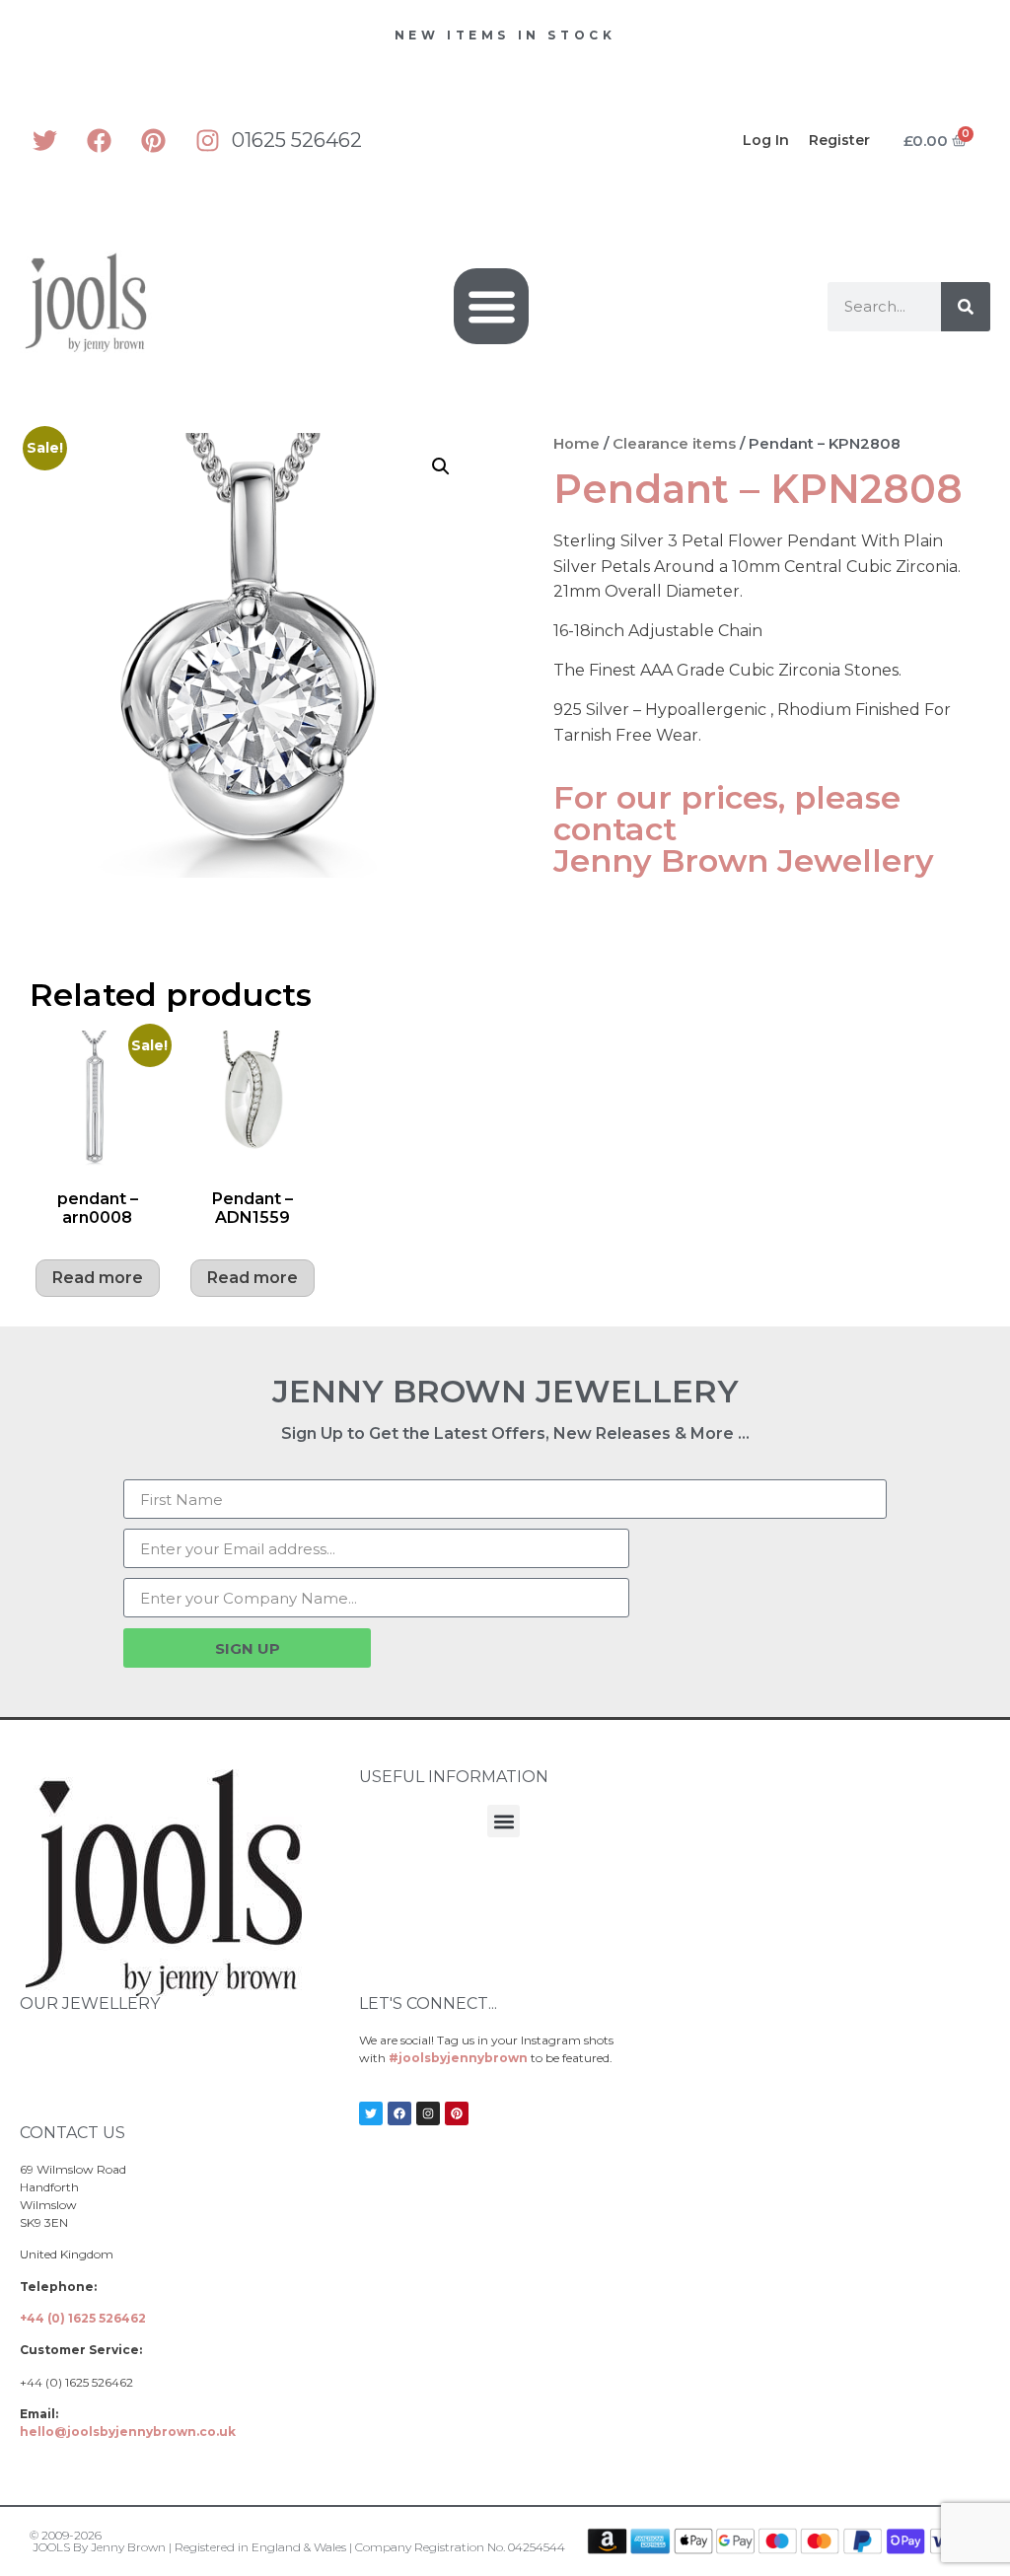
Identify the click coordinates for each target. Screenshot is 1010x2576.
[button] (492, 306)
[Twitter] (44, 140)
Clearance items (674, 444)
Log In (766, 140)
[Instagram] (207, 140)
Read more (98, 1278)
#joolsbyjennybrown (458, 2058)
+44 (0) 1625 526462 (83, 2318)
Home (577, 444)
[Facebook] (99, 140)
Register (839, 140)
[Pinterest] (153, 140)
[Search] (966, 307)
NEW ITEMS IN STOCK (505, 35)
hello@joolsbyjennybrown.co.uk (128, 2432)
